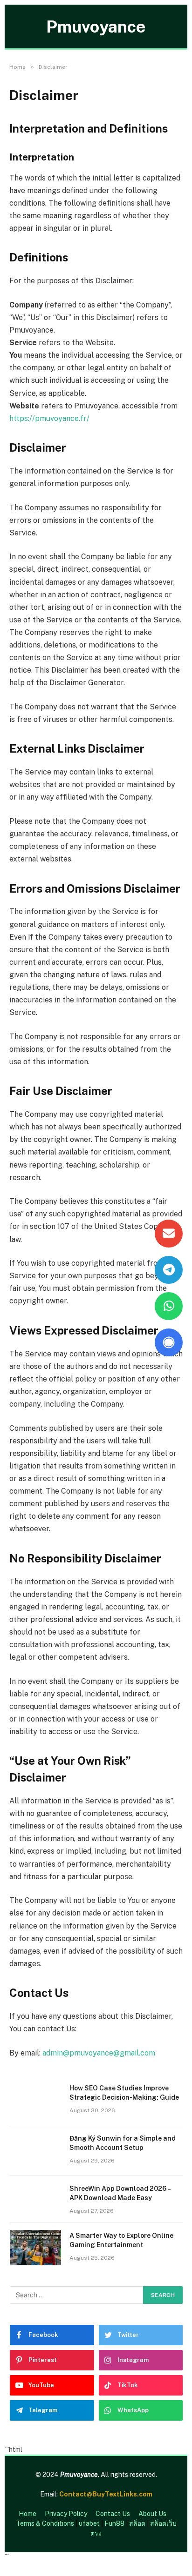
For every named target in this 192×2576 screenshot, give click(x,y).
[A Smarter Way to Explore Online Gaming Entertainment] (35, 2248)
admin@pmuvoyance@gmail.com (99, 2053)
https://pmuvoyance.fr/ (49, 418)
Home (27, 2514)
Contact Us (113, 2514)
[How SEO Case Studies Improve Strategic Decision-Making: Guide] (35, 2100)
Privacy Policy (66, 2514)
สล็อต (137, 2523)
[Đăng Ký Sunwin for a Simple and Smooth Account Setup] (35, 2150)
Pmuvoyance (96, 27)
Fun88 (114, 2523)
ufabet (89, 2523)
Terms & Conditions (45, 2523)
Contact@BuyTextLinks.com (106, 2494)
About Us (152, 2514)
